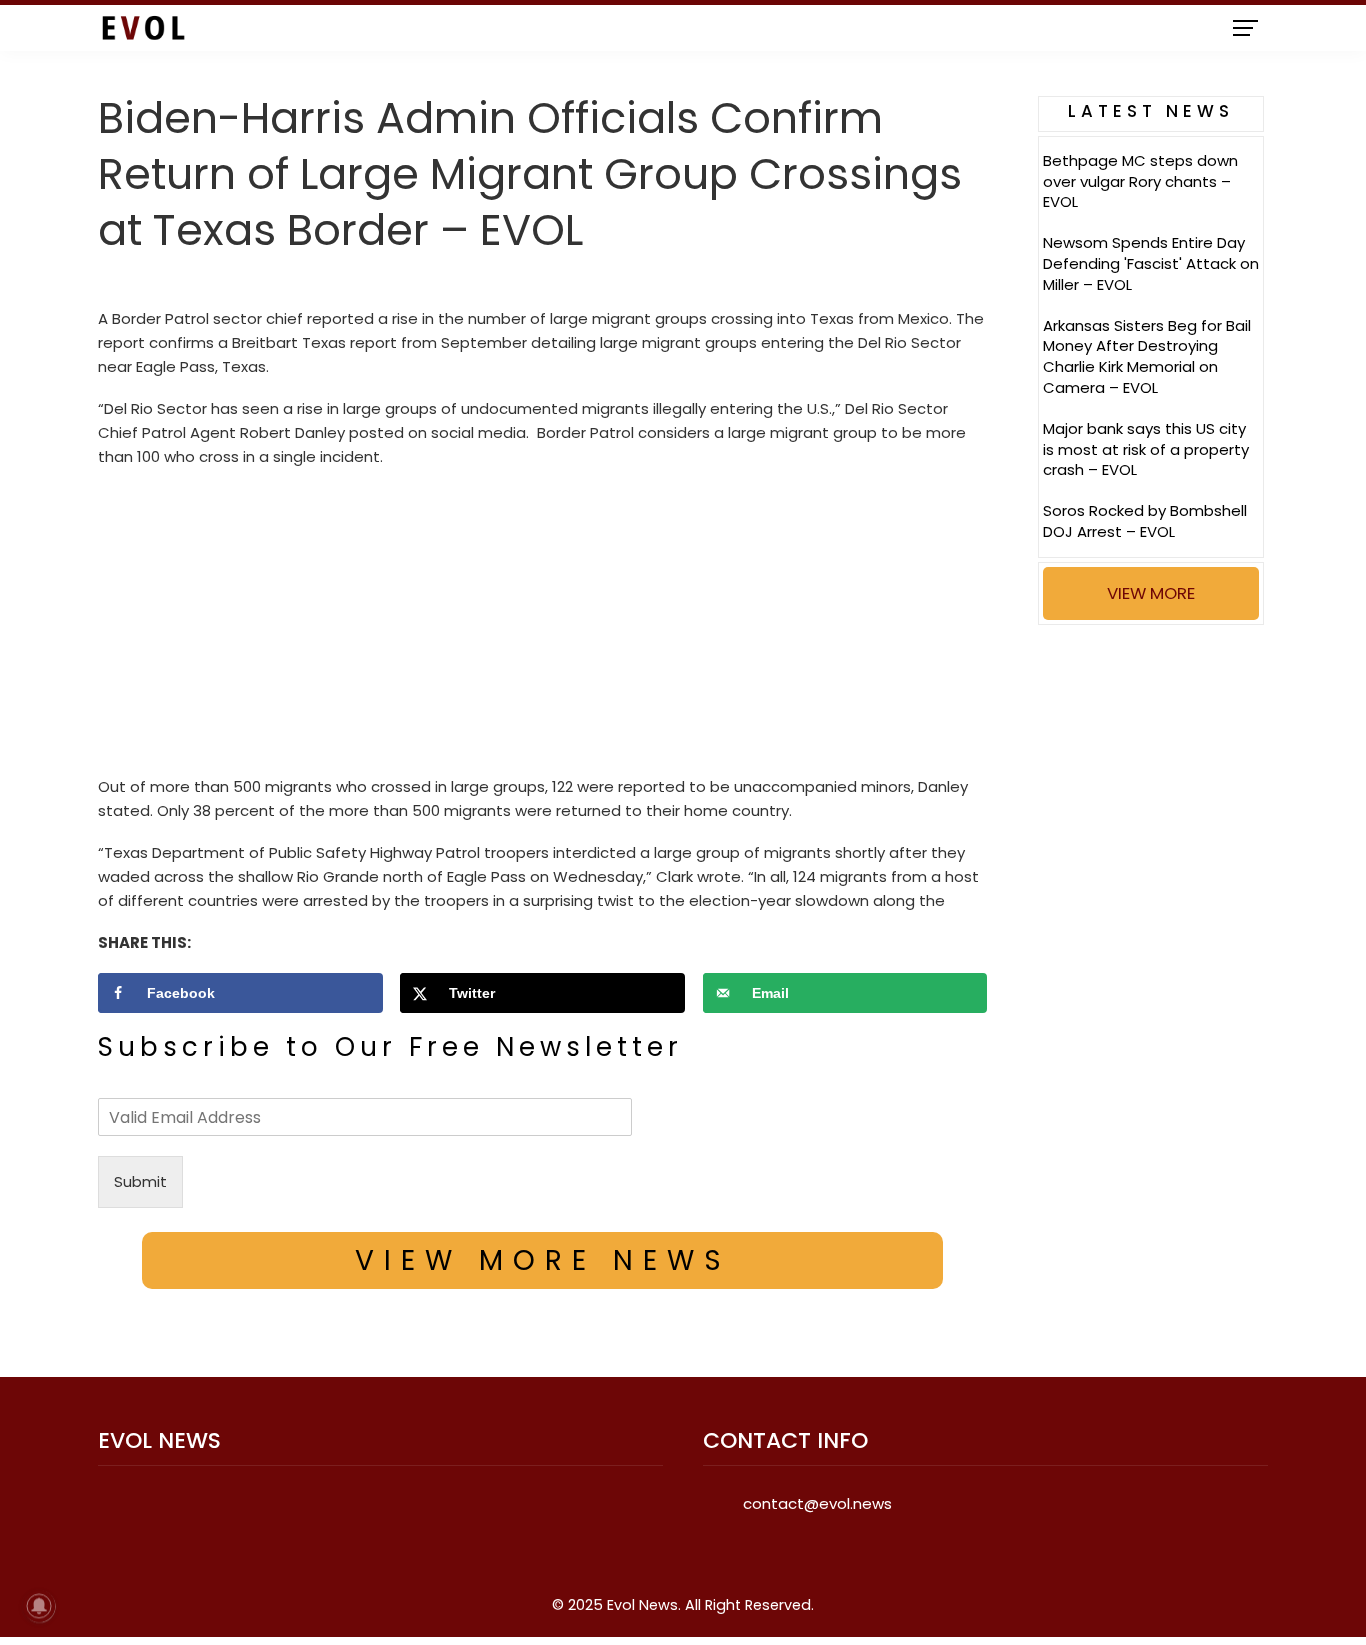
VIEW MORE (1151, 593)
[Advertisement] (542, 627)
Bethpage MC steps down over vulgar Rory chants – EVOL (1140, 181)
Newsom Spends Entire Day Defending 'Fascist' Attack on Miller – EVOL (1151, 263)
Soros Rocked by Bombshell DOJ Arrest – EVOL (1145, 521)
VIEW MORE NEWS (543, 1260)
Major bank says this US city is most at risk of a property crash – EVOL (1146, 449)
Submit (140, 1181)
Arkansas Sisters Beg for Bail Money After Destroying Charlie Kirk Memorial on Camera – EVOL (1147, 356)
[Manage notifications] (39, 1606)
